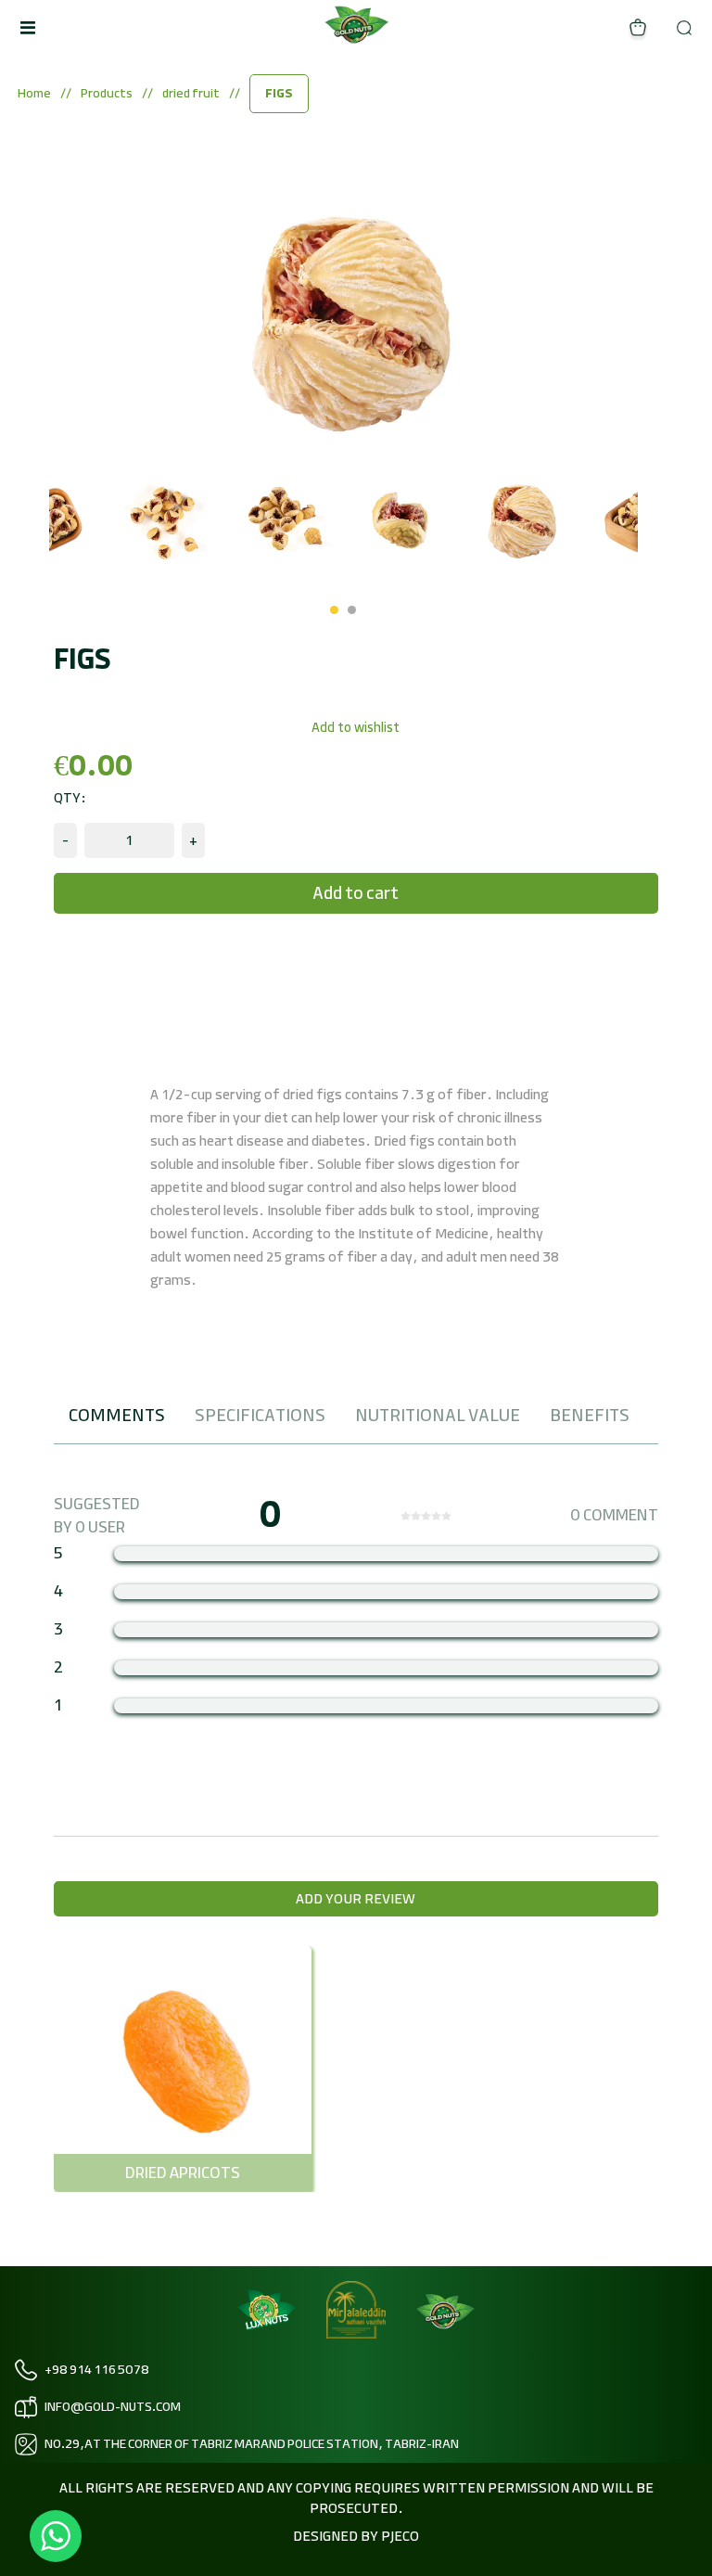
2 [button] (352, 610)
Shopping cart (638, 28)
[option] (108, 520)
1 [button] (334, 610)
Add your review (356, 1899)
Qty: (70, 798)
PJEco (399, 2536)
